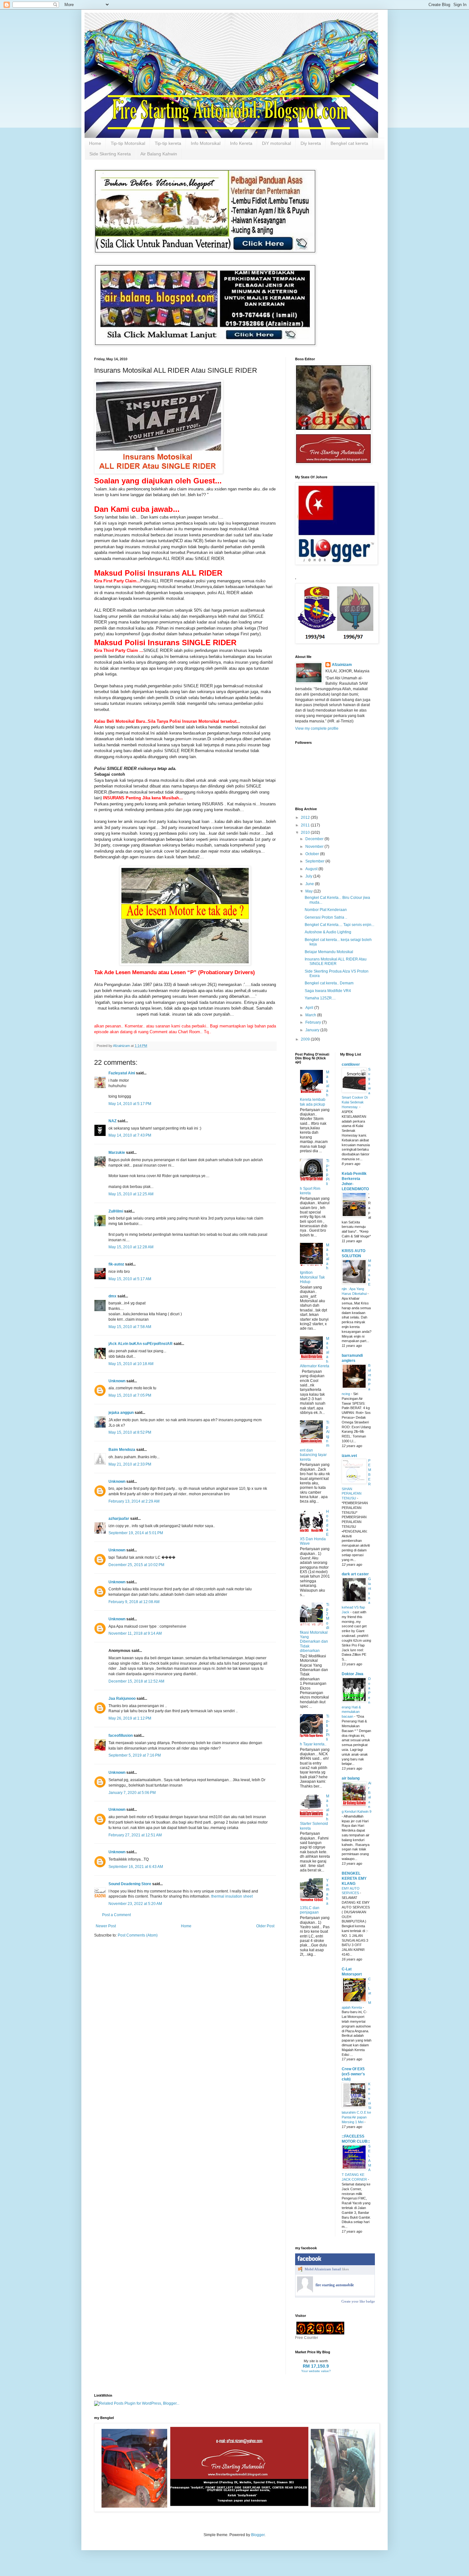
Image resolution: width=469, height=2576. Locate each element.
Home (95, 143)
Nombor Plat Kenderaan (326, 910)
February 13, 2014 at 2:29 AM (134, 1501)
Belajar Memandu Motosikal (329, 952)
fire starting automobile (335, 2285)
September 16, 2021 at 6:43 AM (136, 1867)
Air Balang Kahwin (159, 154)
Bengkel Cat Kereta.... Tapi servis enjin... (339, 925)
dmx (112, 1296)
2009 (306, 1039)
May (309, 891)
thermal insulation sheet (232, 1896)
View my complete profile (317, 728)
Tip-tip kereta (168, 143)
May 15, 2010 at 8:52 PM (130, 1432)
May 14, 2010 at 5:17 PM (130, 1104)
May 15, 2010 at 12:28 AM (131, 1247)
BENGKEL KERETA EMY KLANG (354, 1878)
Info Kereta (241, 143)
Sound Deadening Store (130, 1884)
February (314, 1022)
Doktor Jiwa (353, 1674)
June (310, 884)
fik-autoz (116, 1264)
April (310, 1008)
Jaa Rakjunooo (122, 1699)
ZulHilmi (116, 1211)
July (309, 876)
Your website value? (316, 2371)
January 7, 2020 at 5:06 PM (132, 1793)
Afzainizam (342, 665)
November (315, 847)
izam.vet (349, 1456)
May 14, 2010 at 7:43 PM (130, 1135)
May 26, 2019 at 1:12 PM (130, 1718)
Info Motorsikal (206, 143)
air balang (351, 1778)
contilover (351, 1064)
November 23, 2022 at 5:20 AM (135, 1904)
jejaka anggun (121, 1413)
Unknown (117, 1381)
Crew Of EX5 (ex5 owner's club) (353, 2074)
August (312, 869)
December (315, 839)
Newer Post (106, 1926)
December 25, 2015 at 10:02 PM (136, 1565)
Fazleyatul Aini (122, 1073)
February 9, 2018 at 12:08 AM (134, 1602)
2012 (306, 818)
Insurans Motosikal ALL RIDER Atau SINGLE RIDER (336, 961)
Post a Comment (116, 1915)
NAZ (112, 1121)
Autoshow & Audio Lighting (328, 932)
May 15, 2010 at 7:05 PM (130, 1395)
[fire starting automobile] (305, 2291)
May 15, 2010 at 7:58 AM (130, 1327)
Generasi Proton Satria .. (326, 917)
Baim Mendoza (122, 1450)
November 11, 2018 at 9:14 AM (135, 1633)
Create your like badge (358, 2301)
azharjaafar (119, 1519)
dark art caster (355, 1574)
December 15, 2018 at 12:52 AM (136, 1681)
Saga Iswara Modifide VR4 (328, 991)
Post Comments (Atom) (138, 1935)
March (311, 1015)
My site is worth (316, 2361)
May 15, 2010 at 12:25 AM (131, 1194)
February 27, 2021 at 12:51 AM (135, 1835)
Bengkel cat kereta (349, 143)
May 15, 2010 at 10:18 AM (131, 1364)
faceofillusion (121, 1736)
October (313, 854)
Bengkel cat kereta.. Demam (329, 983)
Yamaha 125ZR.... (320, 998)
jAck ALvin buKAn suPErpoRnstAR (141, 1344)
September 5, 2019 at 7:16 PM (135, 1755)
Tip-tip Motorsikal (128, 143)
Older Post (265, 1926)
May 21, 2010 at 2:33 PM (130, 1464)
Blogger (258, 2535)
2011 (306, 825)
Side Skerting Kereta (110, 154)
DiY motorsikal (276, 143)
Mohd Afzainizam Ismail (323, 2269)
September (315, 861)
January (313, 1030)
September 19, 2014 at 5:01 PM (136, 1533)
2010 (306, 833)
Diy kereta (311, 143)
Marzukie (117, 1153)
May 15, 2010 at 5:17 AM (130, 1279)
